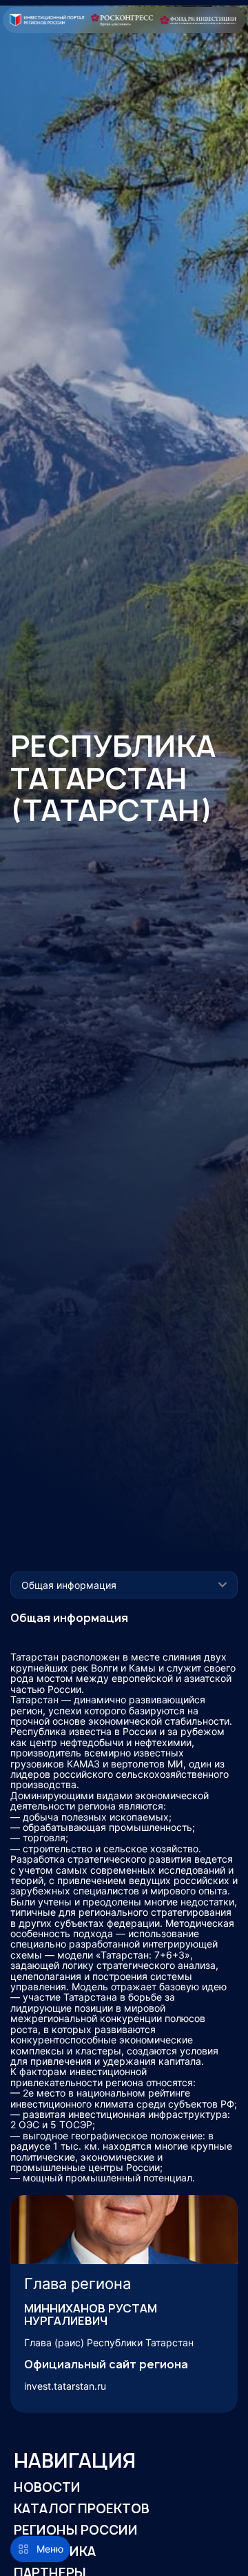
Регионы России (76, 2530)
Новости (47, 2487)
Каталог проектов (82, 2509)
